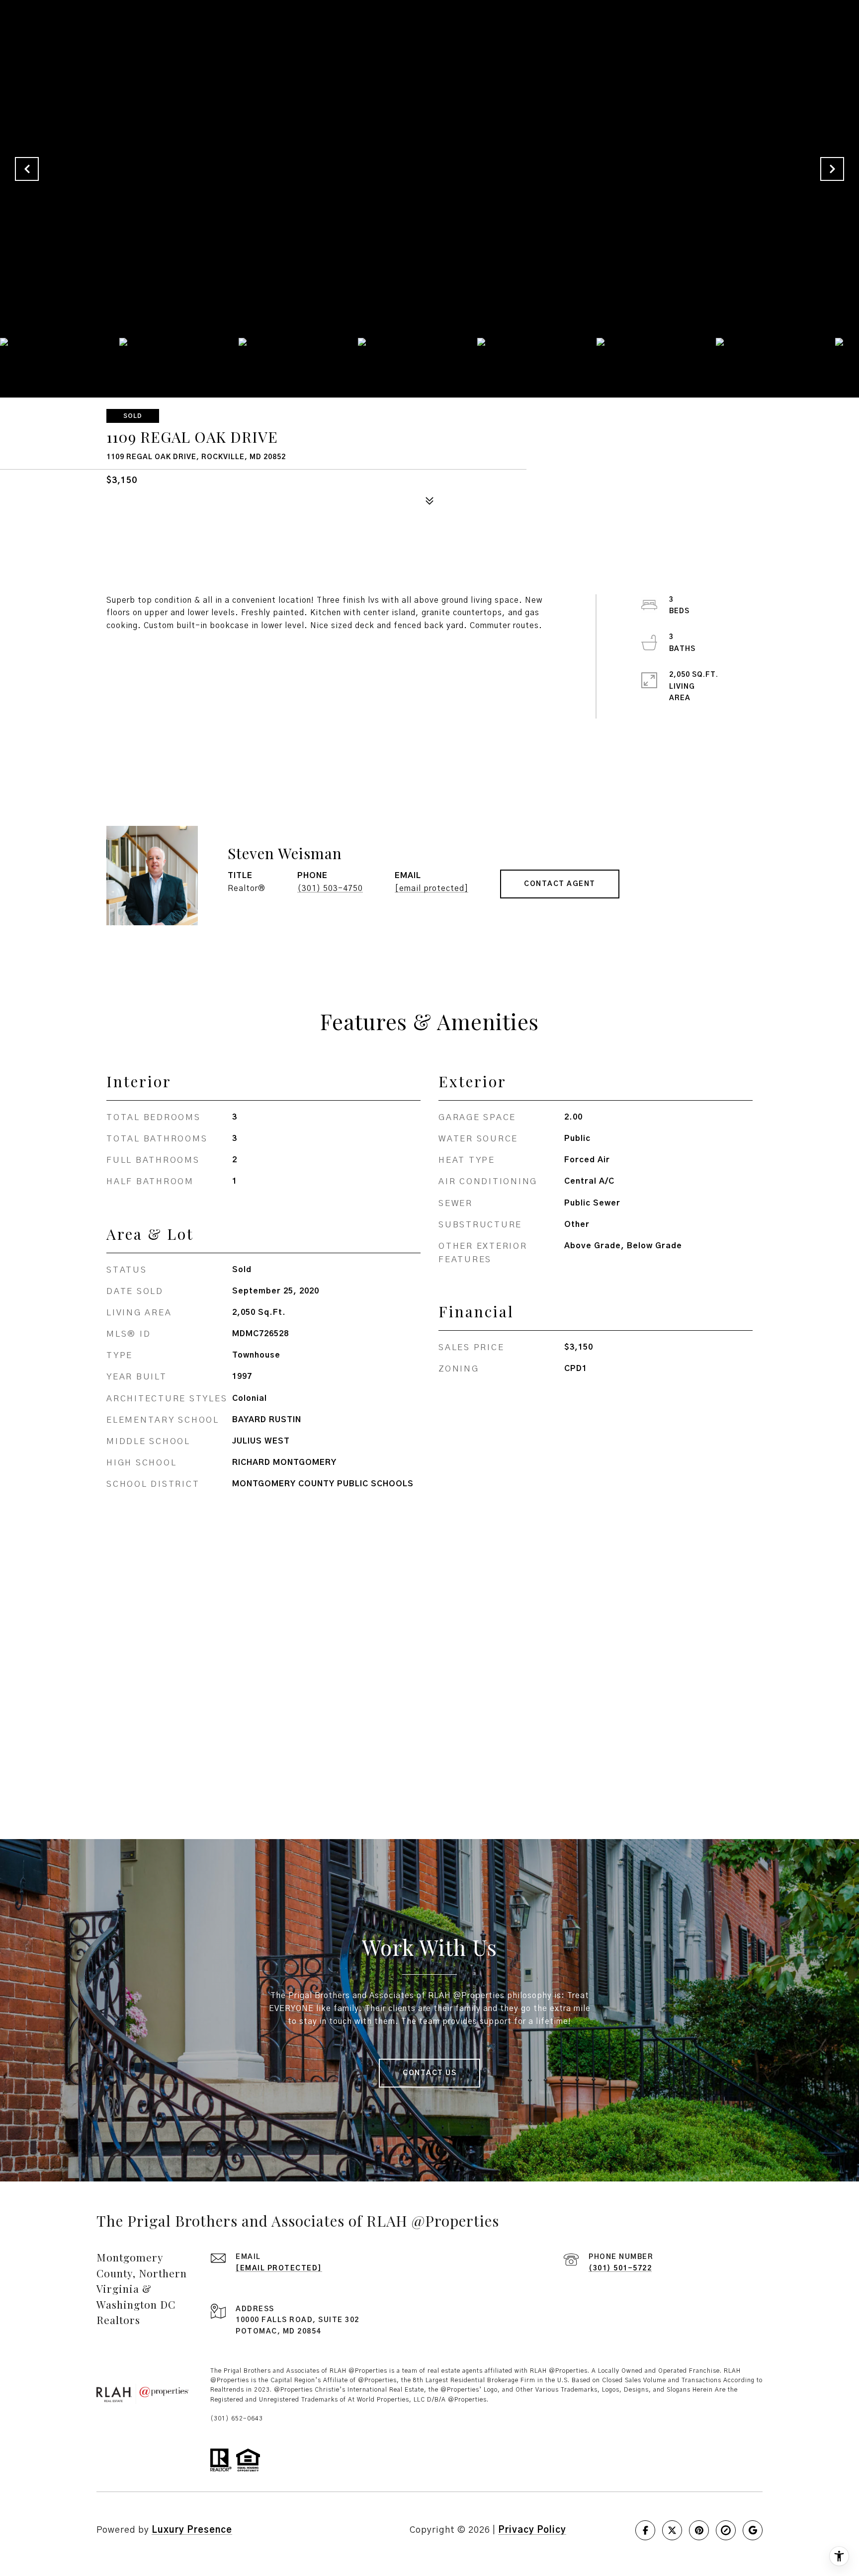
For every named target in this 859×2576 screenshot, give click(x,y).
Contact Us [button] (429, 2073)
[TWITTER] (672, 2530)
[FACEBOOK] (645, 2530)
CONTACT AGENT (560, 884)
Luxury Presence (192, 2530)
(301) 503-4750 (330, 888)
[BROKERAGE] (726, 2530)
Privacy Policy (532, 2530)
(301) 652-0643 (237, 2418)
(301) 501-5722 (620, 2268)
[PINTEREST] (699, 2530)
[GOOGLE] (753, 2530)
